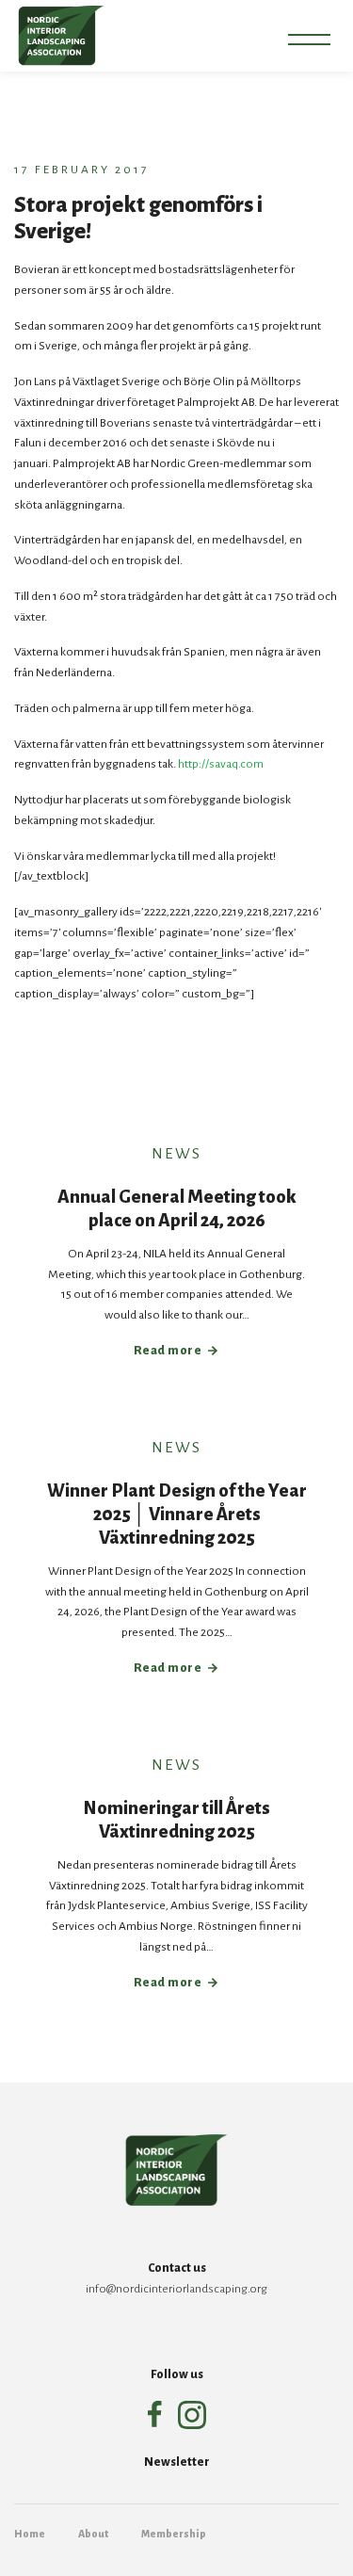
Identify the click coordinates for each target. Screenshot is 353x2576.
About (93, 2534)
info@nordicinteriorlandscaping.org (176, 2289)
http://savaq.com (221, 764)
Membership (174, 2534)
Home (30, 2534)
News (176, 1154)
